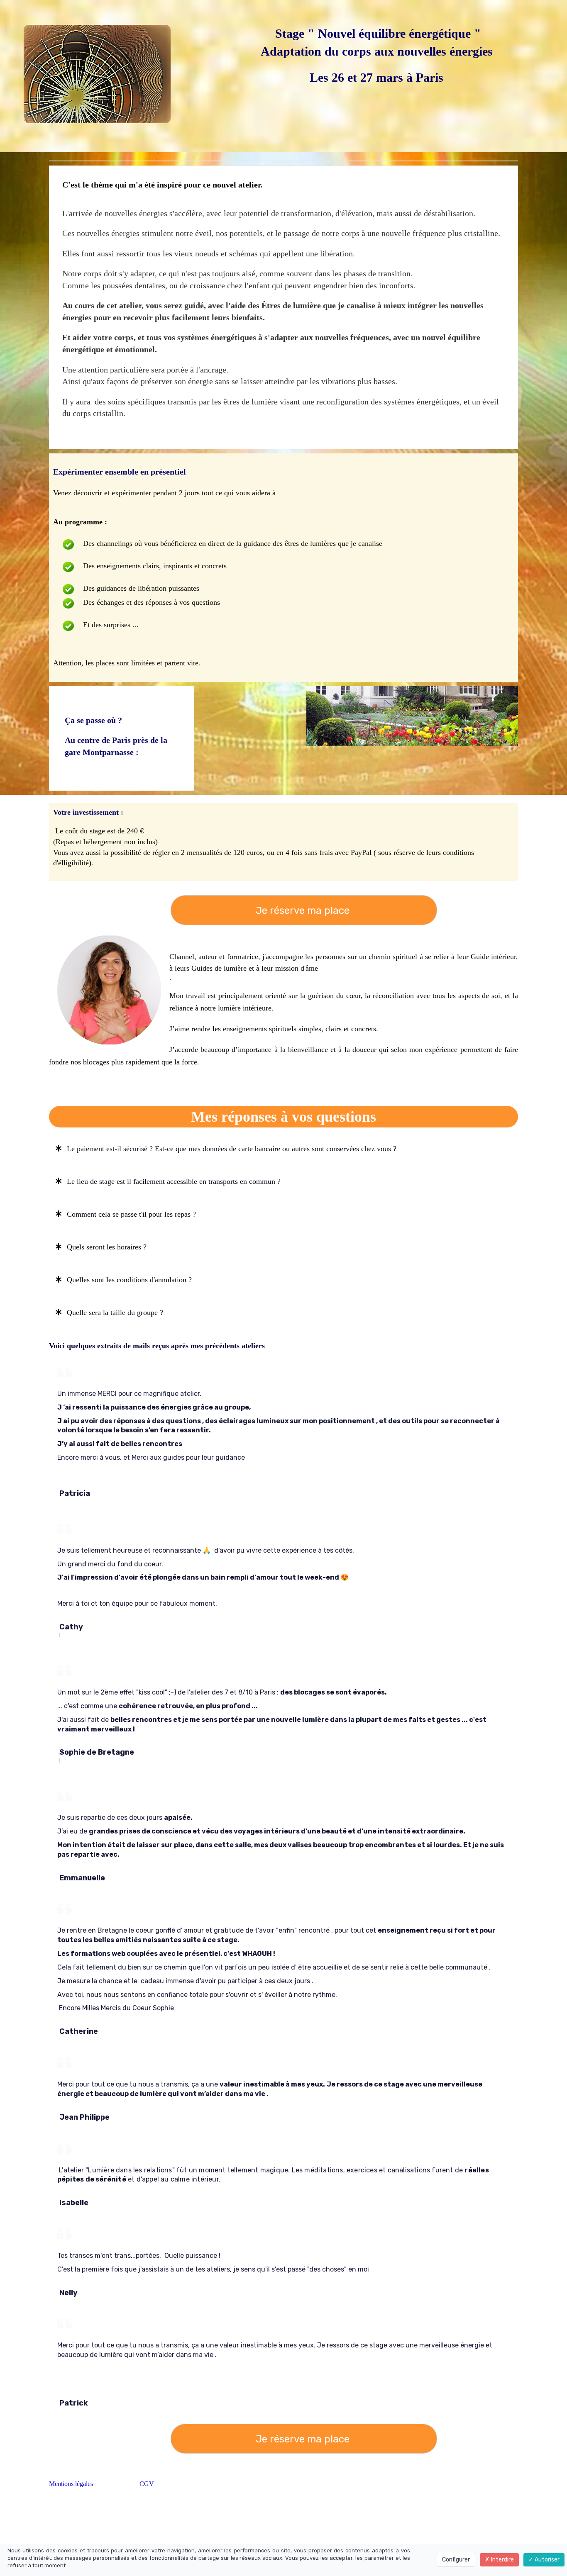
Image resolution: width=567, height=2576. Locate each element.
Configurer (456, 2560)
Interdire (502, 2560)
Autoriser (546, 2560)
